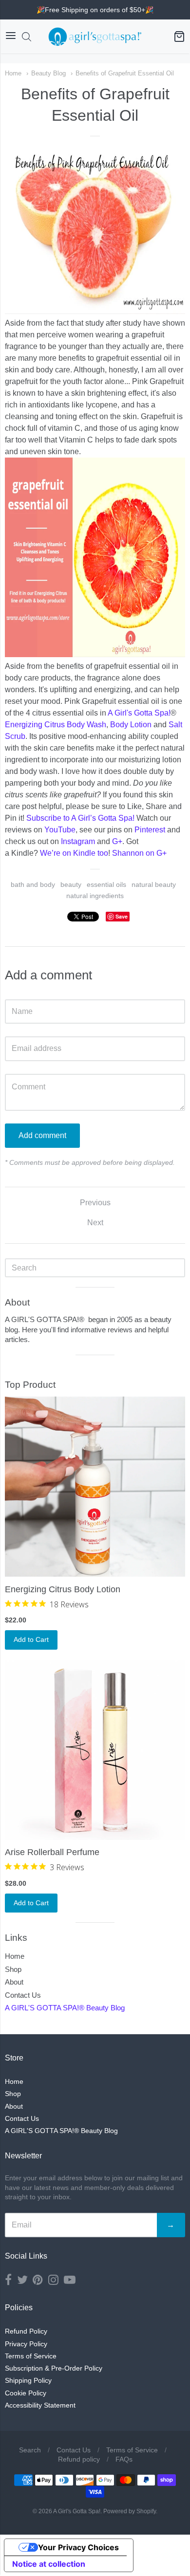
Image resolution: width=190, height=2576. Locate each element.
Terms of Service (31, 2356)
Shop (13, 1969)
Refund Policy (26, 2331)
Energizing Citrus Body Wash (56, 725)
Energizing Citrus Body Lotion (63, 1589)
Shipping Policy (28, 2380)
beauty (71, 884)
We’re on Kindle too (74, 853)
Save (122, 916)
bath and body (33, 884)
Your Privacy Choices (78, 2547)
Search (30, 2450)
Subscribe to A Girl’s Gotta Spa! (80, 818)
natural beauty (154, 884)
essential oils (106, 884)
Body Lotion (131, 725)
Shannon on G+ (139, 853)
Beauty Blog (48, 73)
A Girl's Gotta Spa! (139, 713)
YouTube (60, 830)
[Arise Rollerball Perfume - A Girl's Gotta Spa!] (95, 1750)
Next (95, 1223)
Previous (95, 1203)
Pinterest (150, 830)
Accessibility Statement (40, 2405)
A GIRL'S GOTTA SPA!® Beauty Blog (65, 2008)
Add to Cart (31, 1639)
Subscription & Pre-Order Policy (54, 2368)
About (14, 1982)
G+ (117, 841)
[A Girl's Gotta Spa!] (95, 37)
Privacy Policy (26, 2344)
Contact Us (23, 1995)
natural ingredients (95, 896)
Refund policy (79, 2459)
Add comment (42, 1135)
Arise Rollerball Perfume (52, 1852)
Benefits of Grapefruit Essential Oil (125, 73)
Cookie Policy (26, 2393)
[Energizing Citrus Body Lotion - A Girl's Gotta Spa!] (95, 1487)
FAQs (124, 2459)
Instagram (78, 841)
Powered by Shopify (130, 2511)
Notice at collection (49, 2564)
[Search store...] (27, 37)
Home (13, 73)
